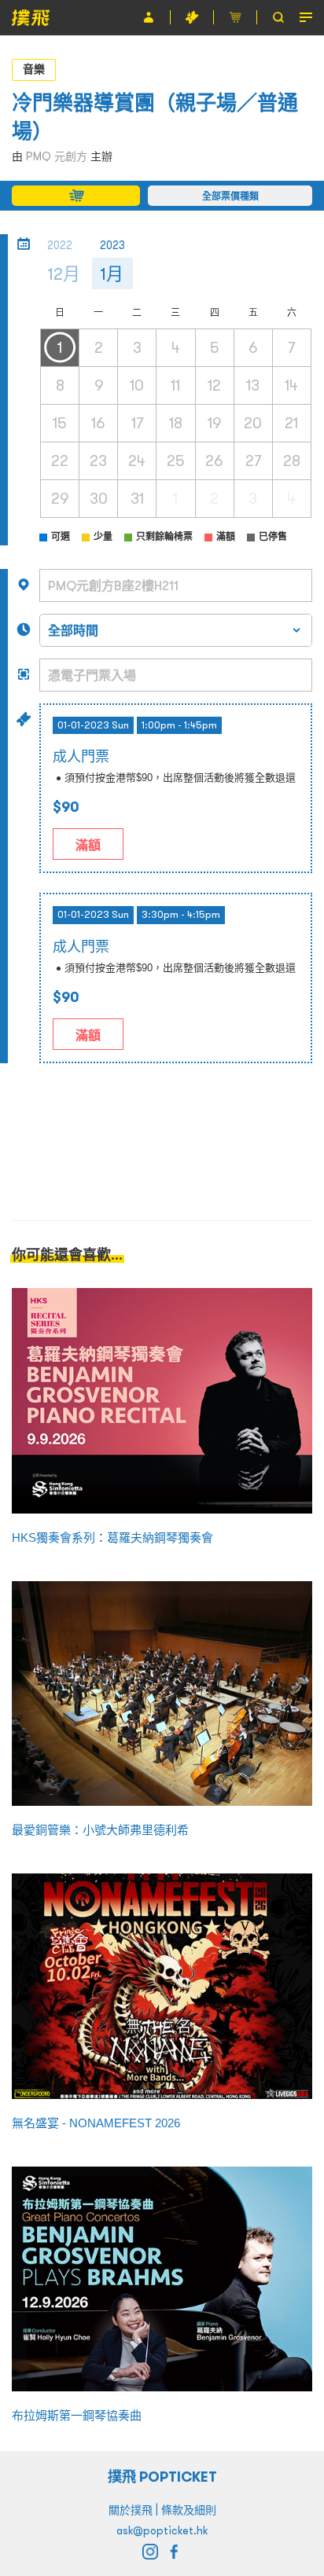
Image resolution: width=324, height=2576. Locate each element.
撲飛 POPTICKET (162, 2477)
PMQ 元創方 (57, 156)
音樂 (34, 69)
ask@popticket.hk (162, 2530)
